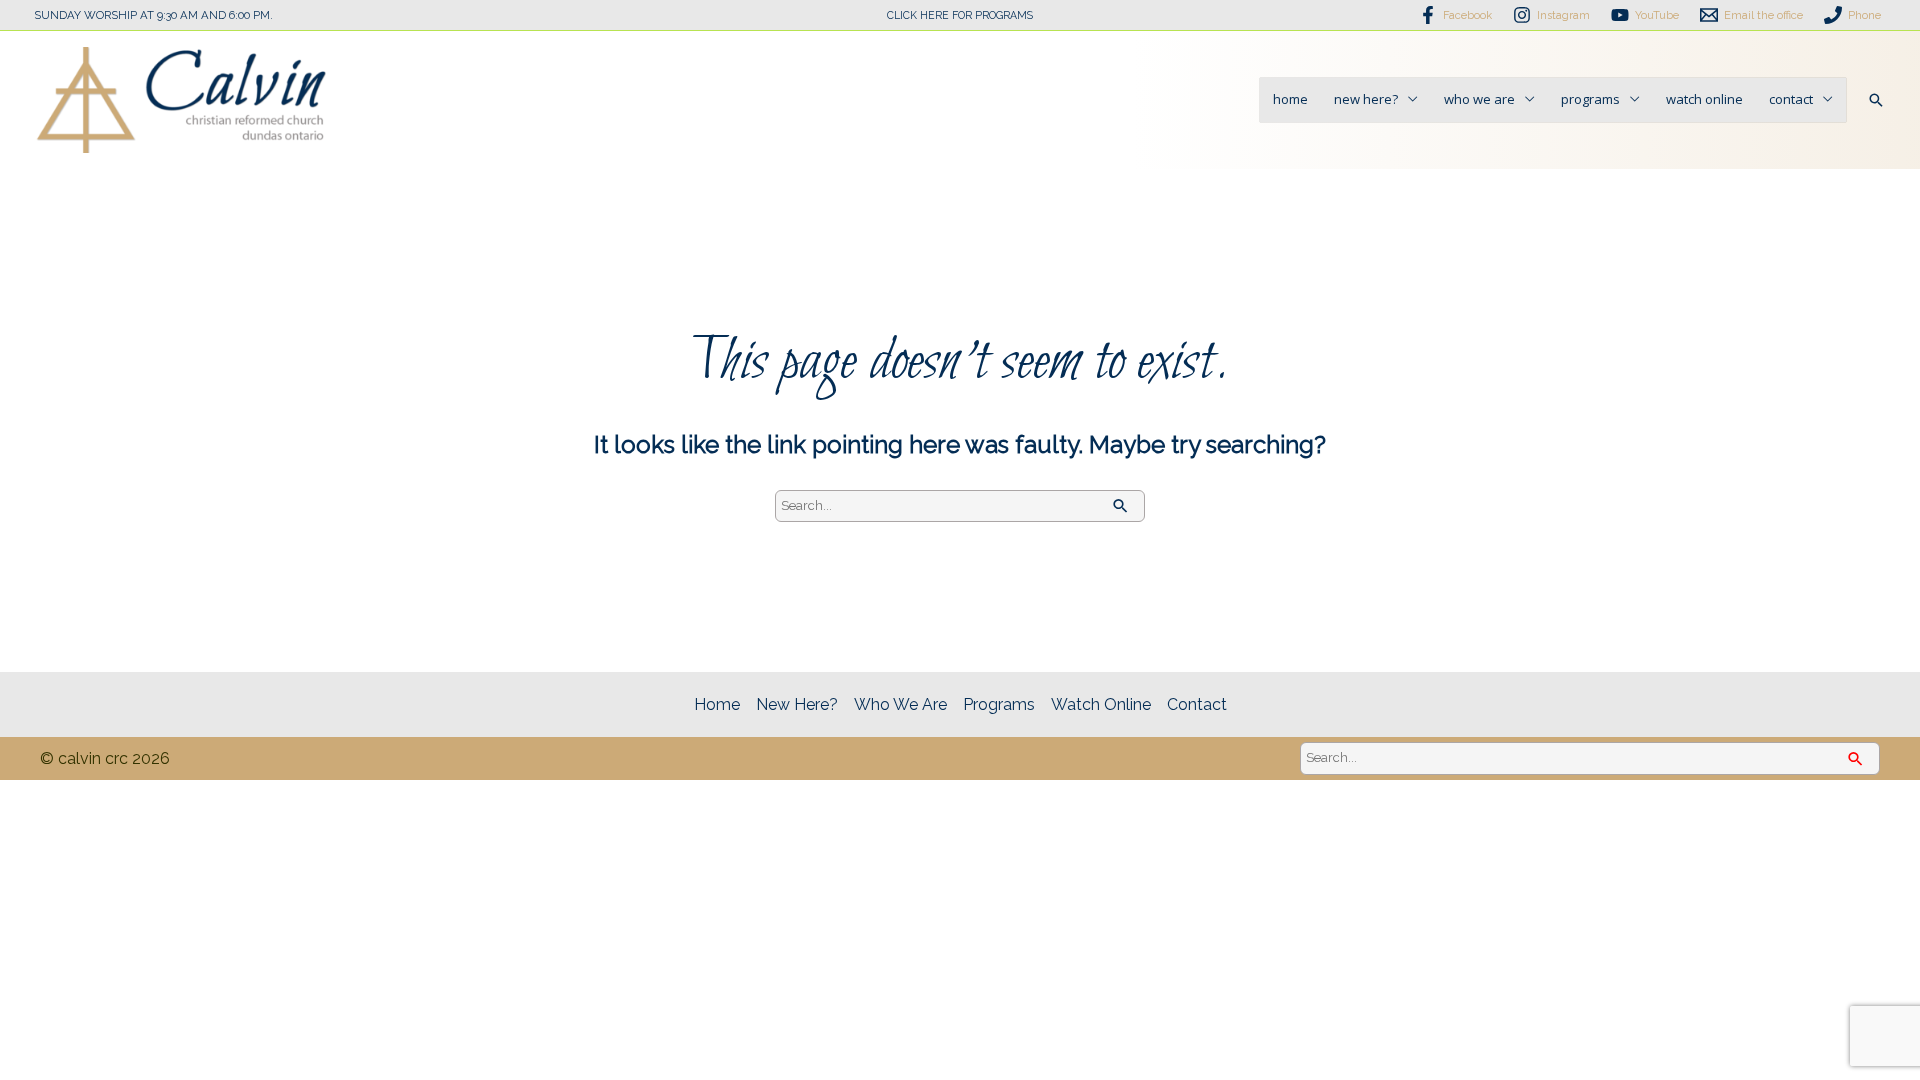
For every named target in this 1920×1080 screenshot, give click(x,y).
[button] (1876, 100)
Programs (1590, 99)
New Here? (1366, 99)
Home (1290, 99)
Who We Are (1479, 99)
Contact (1791, 99)
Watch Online (1704, 99)
